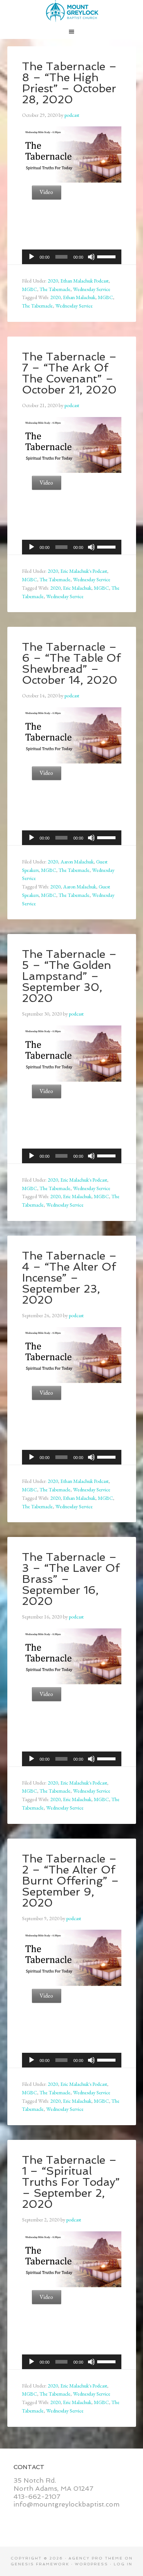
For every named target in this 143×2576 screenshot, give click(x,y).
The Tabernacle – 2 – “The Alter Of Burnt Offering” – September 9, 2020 (71, 1881)
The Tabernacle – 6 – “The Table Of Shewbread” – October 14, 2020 (71, 663)
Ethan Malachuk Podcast (85, 281)
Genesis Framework (40, 2564)
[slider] (107, 256)
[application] (72, 257)
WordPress (91, 2564)
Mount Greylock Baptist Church (72, 11)
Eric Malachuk (77, 588)
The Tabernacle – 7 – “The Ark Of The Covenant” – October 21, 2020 (69, 373)
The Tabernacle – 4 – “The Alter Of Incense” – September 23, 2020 (69, 1278)
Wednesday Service (92, 289)
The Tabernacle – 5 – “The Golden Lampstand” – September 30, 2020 (69, 976)
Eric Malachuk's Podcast (84, 571)
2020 (53, 281)
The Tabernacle (55, 289)
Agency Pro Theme (96, 2558)
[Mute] (91, 257)
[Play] (32, 257)
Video (46, 192)
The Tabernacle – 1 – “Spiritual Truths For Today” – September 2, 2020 (71, 2182)
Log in (123, 2564)
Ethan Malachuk (79, 297)
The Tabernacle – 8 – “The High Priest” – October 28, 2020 (69, 83)
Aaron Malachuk (77, 862)
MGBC (30, 289)
